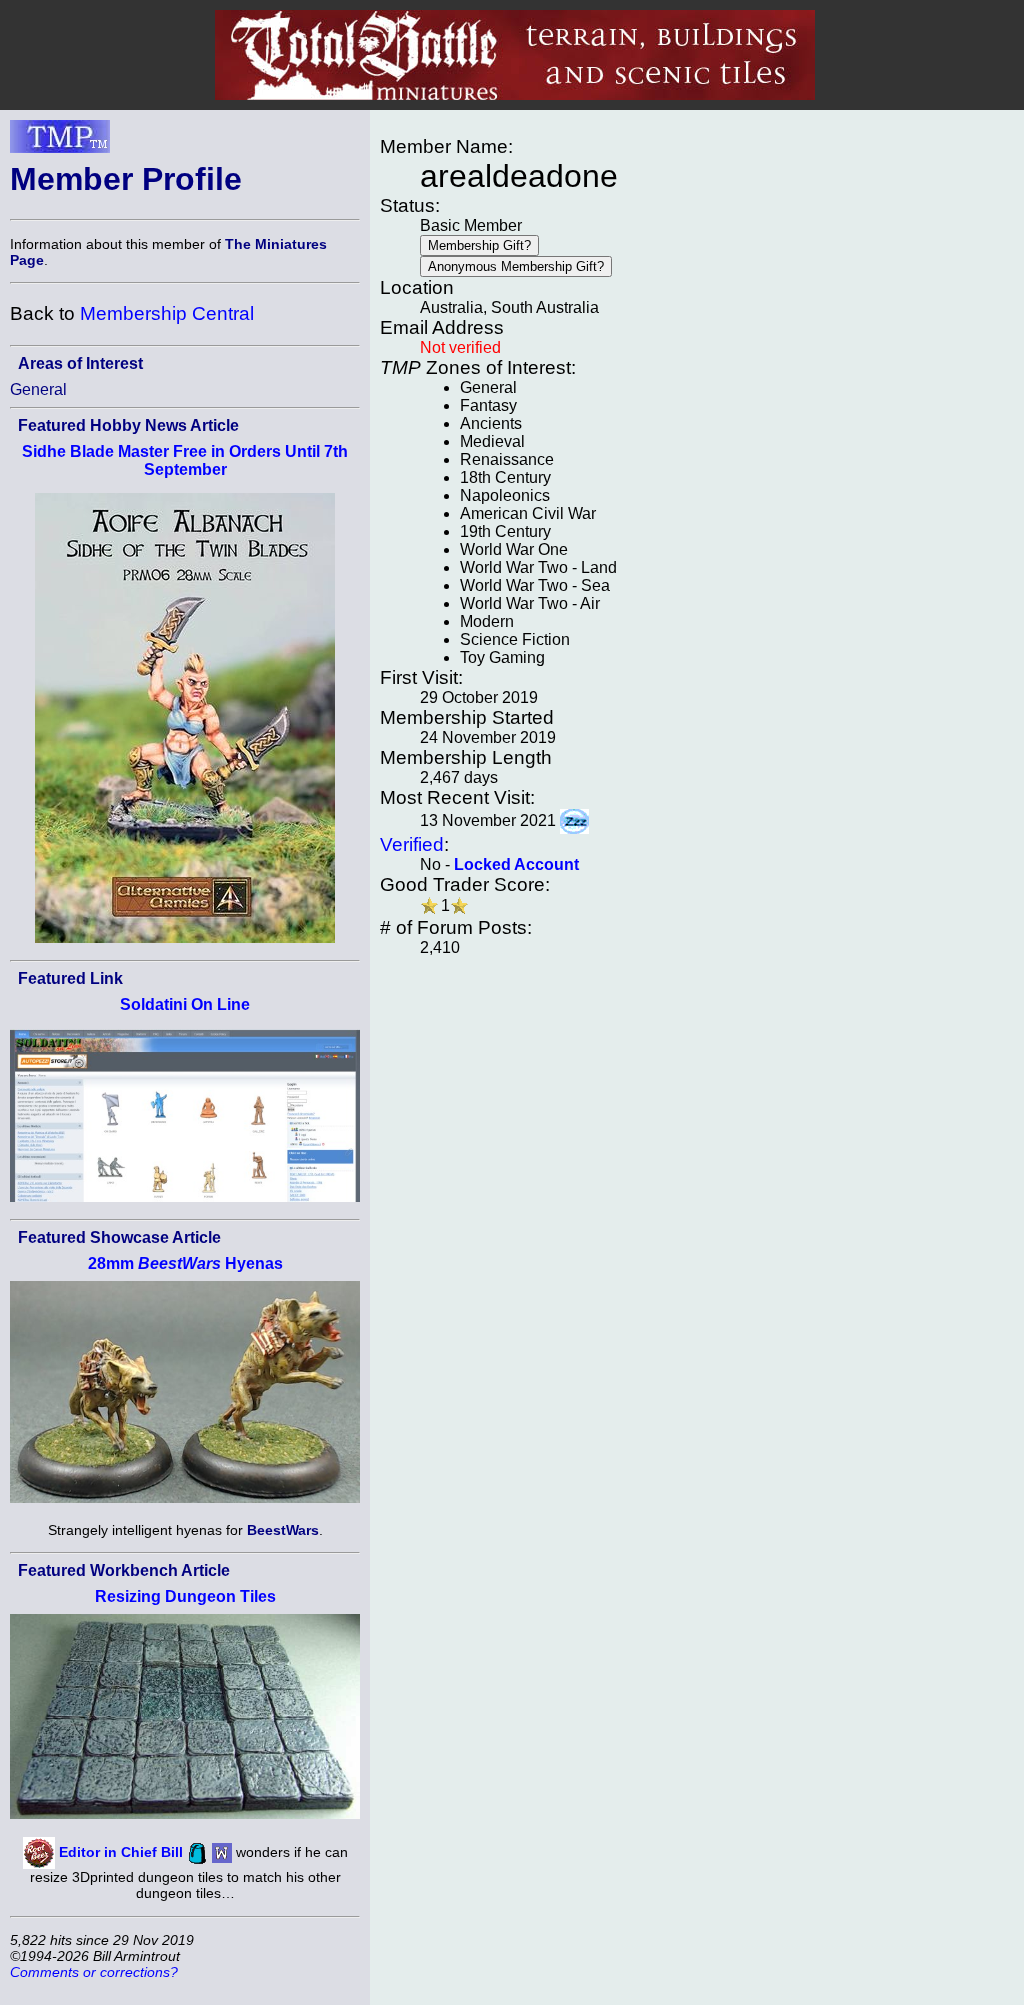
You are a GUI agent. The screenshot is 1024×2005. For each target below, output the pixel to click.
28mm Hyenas (185, 1263)
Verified (412, 844)
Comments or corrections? (94, 1972)
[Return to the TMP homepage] (60, 142)
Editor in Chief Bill (121, 1852)
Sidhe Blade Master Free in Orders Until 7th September (185, 460)
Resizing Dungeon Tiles (185, 1596)
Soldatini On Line (185, 1004)
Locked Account (516, 864)
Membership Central (167, 313)
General (38, 389)
